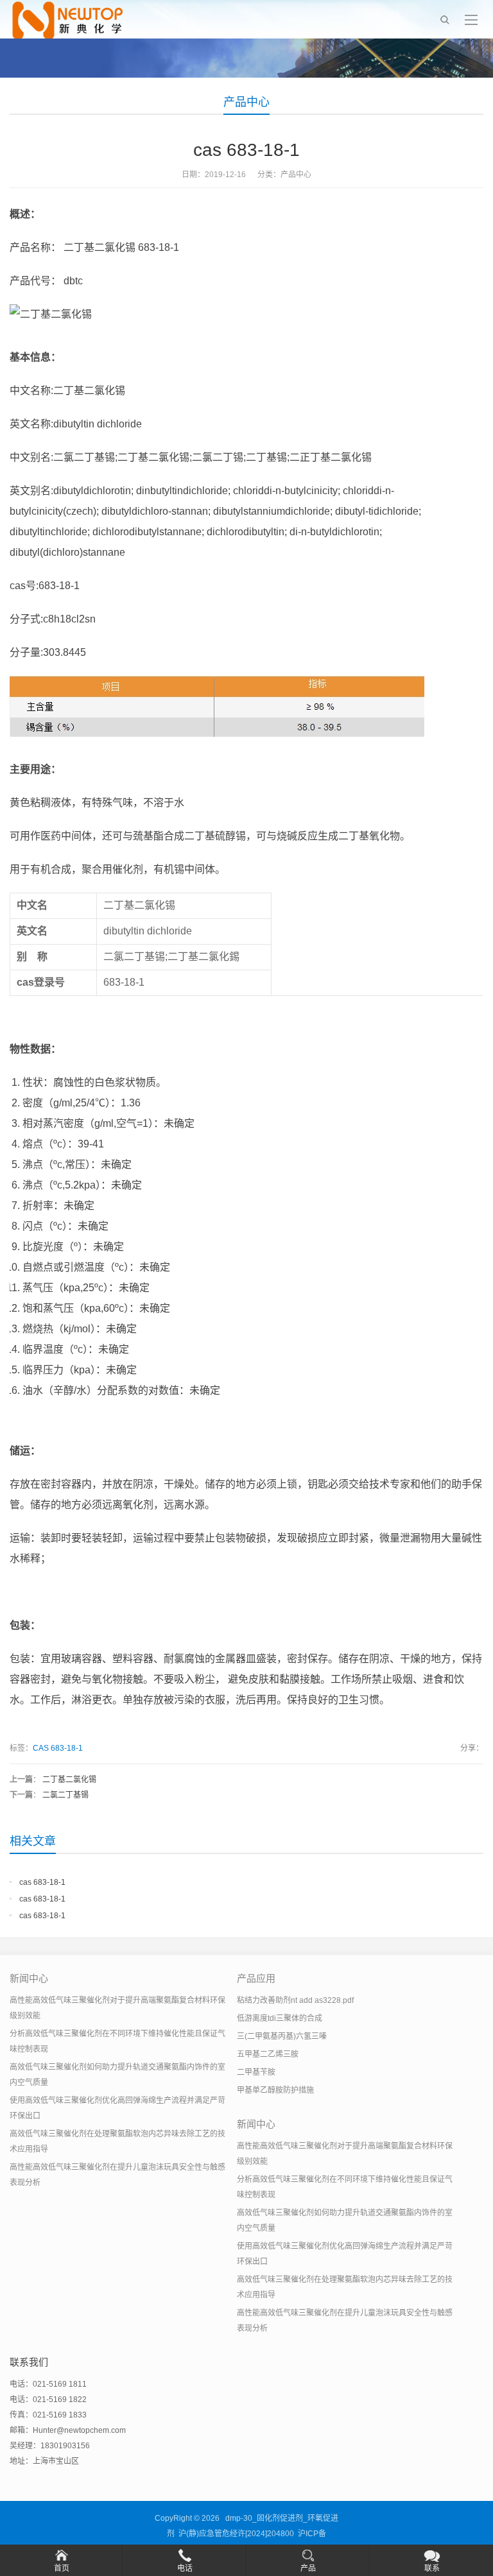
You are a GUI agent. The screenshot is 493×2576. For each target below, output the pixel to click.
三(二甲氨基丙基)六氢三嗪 (282, 2036)
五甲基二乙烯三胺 (268, 2054)
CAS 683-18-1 (58, 1748)
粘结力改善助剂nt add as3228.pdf (295, 2000)
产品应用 (256, 1978)
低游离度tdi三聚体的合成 (280, 2018)
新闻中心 (29, 1978)
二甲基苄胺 (256, 2072)
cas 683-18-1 (42, 1882)
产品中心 (246, 102)
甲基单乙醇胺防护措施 (275, 2090)
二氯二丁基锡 (65, 1795)
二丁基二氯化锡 (69, 1780)
